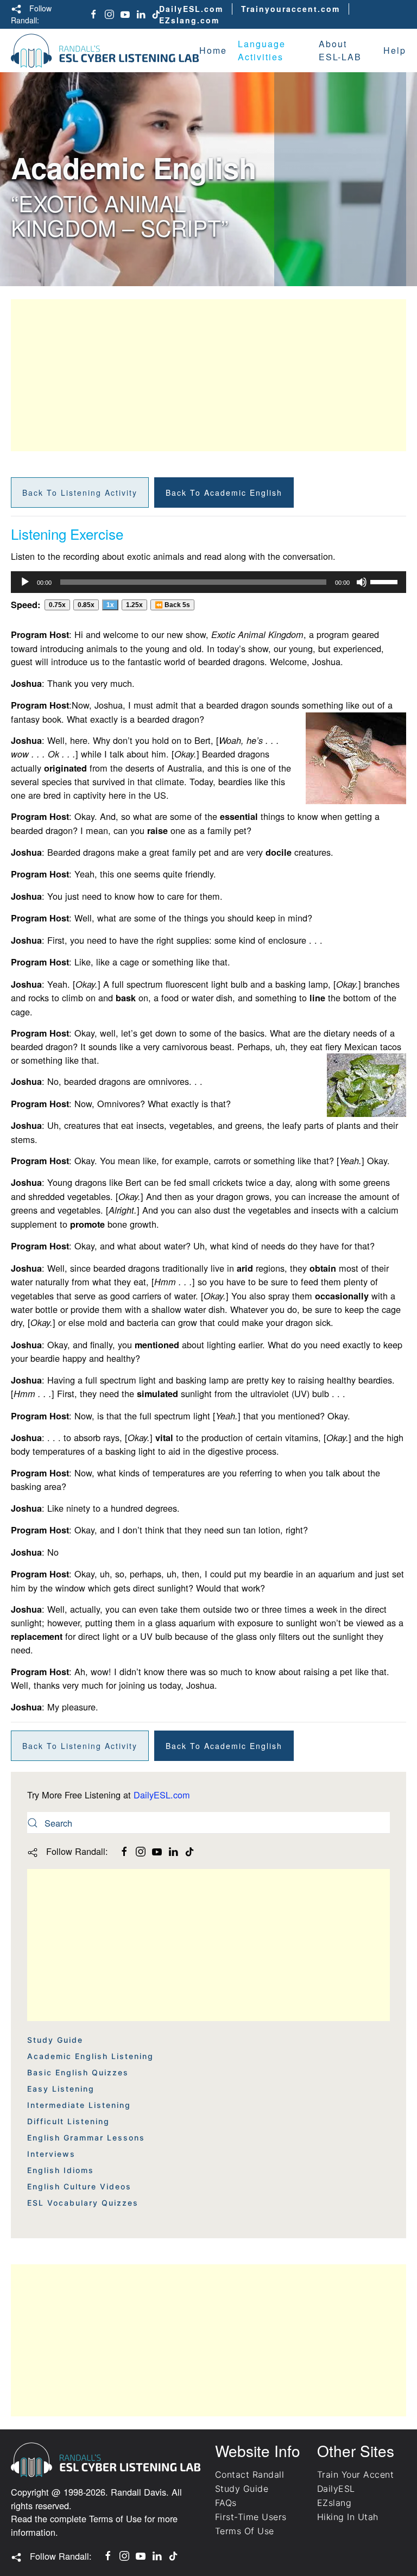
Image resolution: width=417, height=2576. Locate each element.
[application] (208, 582)
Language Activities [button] (262, 50)
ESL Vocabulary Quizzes (83, 2203)
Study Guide (55, 2040)
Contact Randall (249, 2474)
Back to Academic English (224, 493)
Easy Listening (61, 2089)
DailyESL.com (191, 9)
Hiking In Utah (348, 2517)
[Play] (25, 582)
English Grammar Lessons (86, 2138)
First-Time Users (251, 2517)
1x (110, 605)
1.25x (134, 605)
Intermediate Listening (79, 2105)
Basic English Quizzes (78, 2072)
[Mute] (362, 582)
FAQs (226, 2503)
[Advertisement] (208, 375)
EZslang (334, 2503)
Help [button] (395, 50)
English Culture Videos (79, 2186)
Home (213, 50)
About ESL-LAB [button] (340, 50)
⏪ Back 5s (172, 605)
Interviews (51, 2154)
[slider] (386, 581)
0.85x (86, 605)
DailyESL (336, 2489)
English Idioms (61, 2170)
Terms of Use (115, 2518)
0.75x (57, 605)
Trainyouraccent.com (290, 9)
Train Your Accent (355, 2474)
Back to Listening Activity (80, 493)
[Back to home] (105, 50)
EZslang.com (189, 20)
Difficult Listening (68, 2121)
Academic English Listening (90, 2056)
